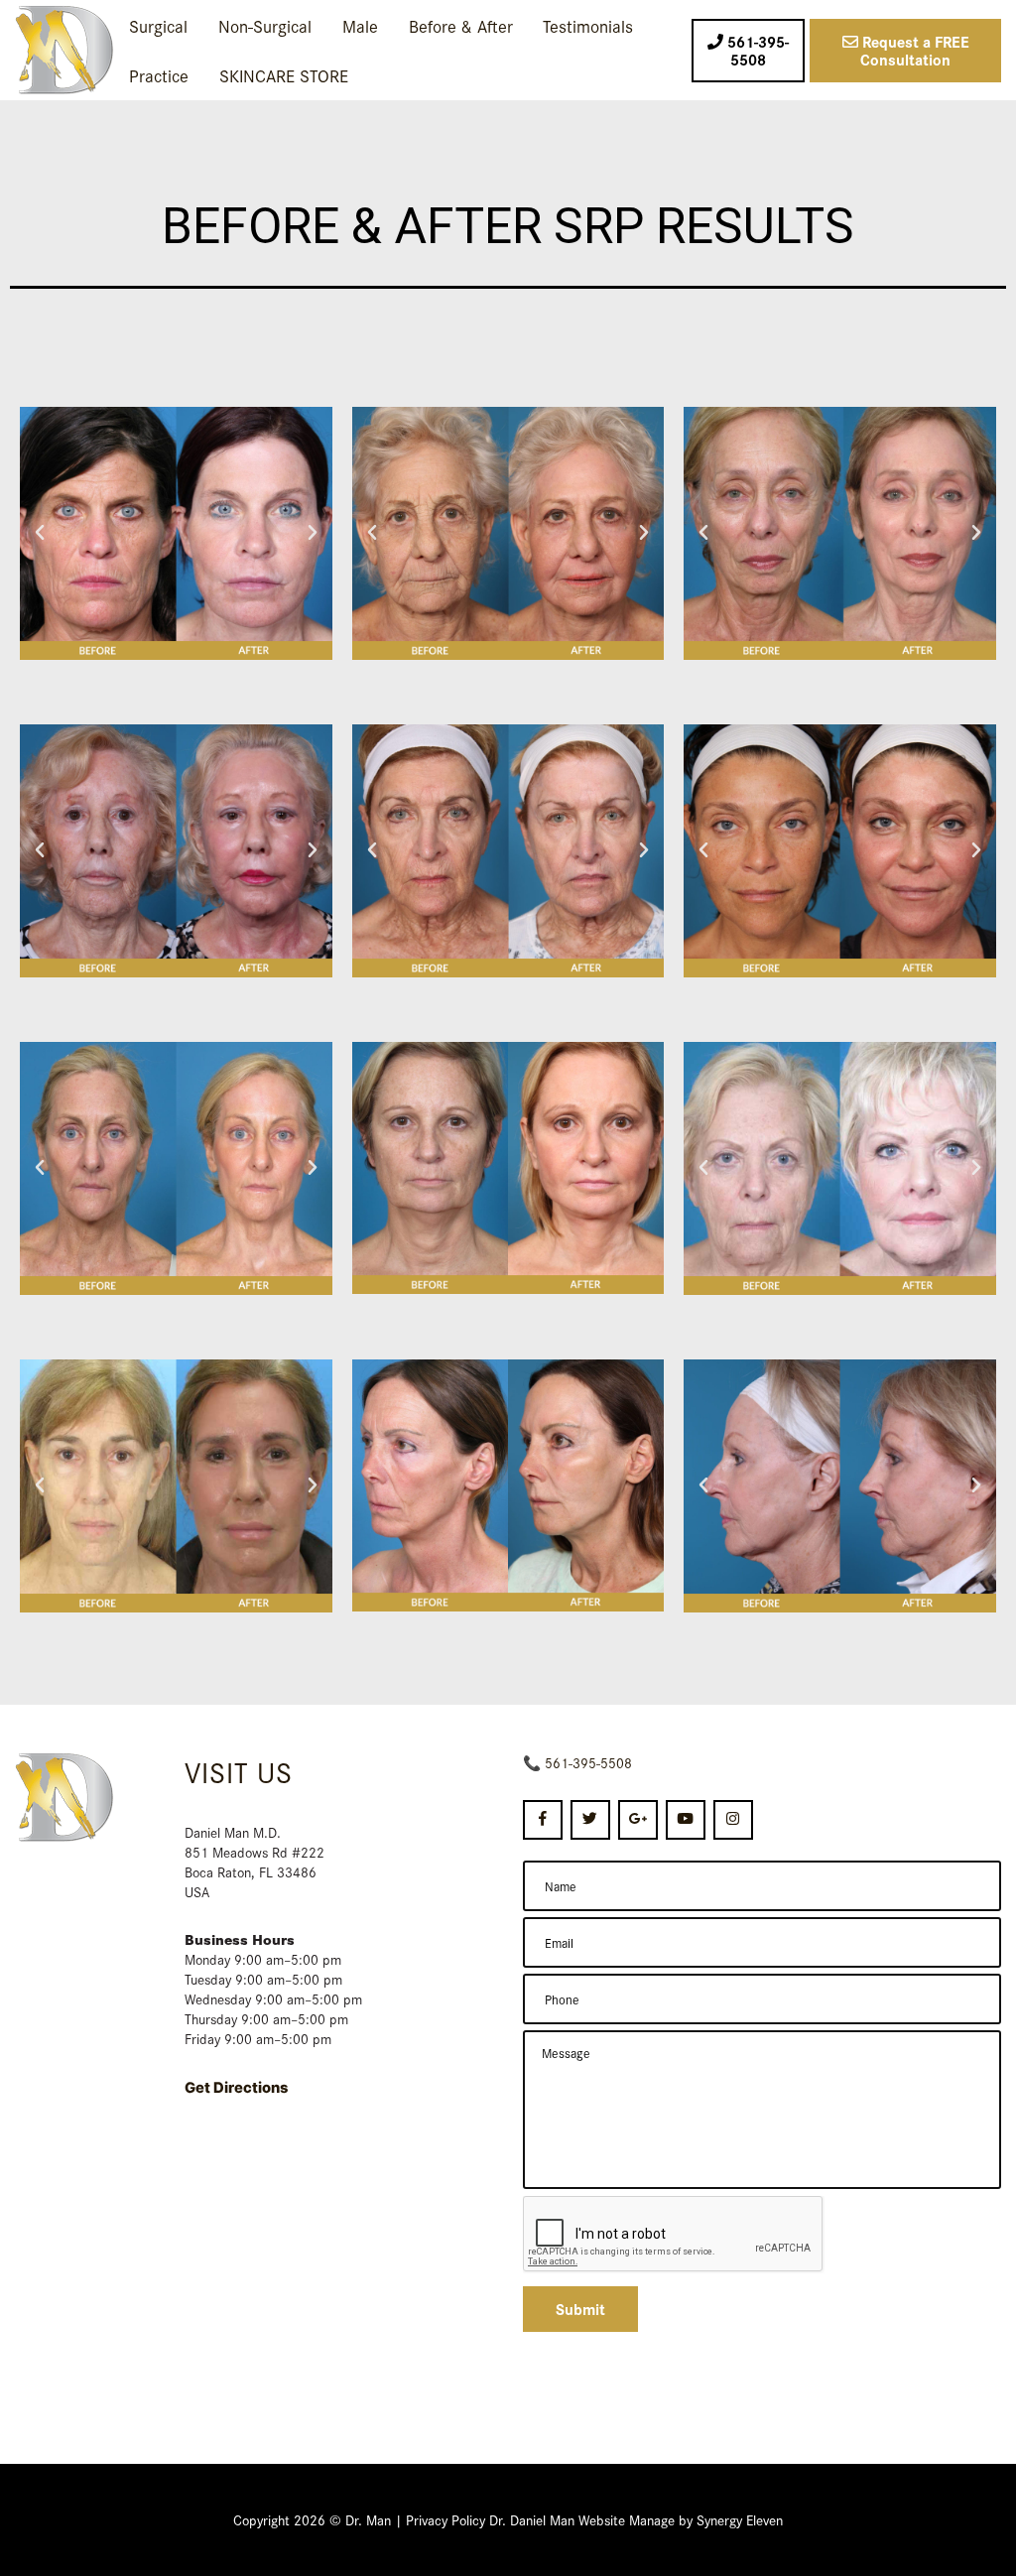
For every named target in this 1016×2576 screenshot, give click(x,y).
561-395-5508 (588, 1762)
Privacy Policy (445, 2519)
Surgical (158, 25)
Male (360, 25)
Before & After (461, 25)
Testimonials (588, 25)
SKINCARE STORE (284, 75)
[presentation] (674, 2235)
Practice (159, 75)
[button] (40, 533)
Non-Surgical (265, 25)
